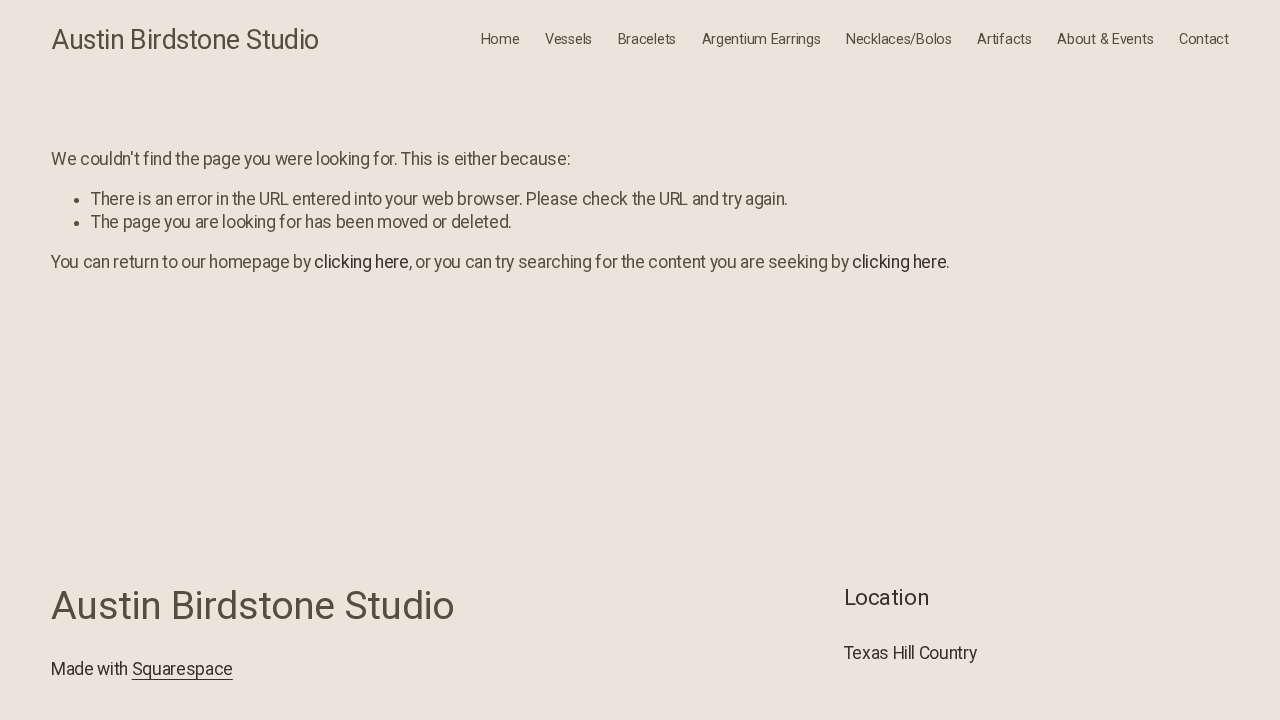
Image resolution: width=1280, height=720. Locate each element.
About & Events (1105, 39)
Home (500, 39)
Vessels (568, 39)
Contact (1204, 39)
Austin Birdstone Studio (185, 40)
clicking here (361, 262)
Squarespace (182, 669)
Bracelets (647, 39)
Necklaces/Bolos (899, 39)
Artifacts (1004, 39)
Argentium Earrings (761, 39)
